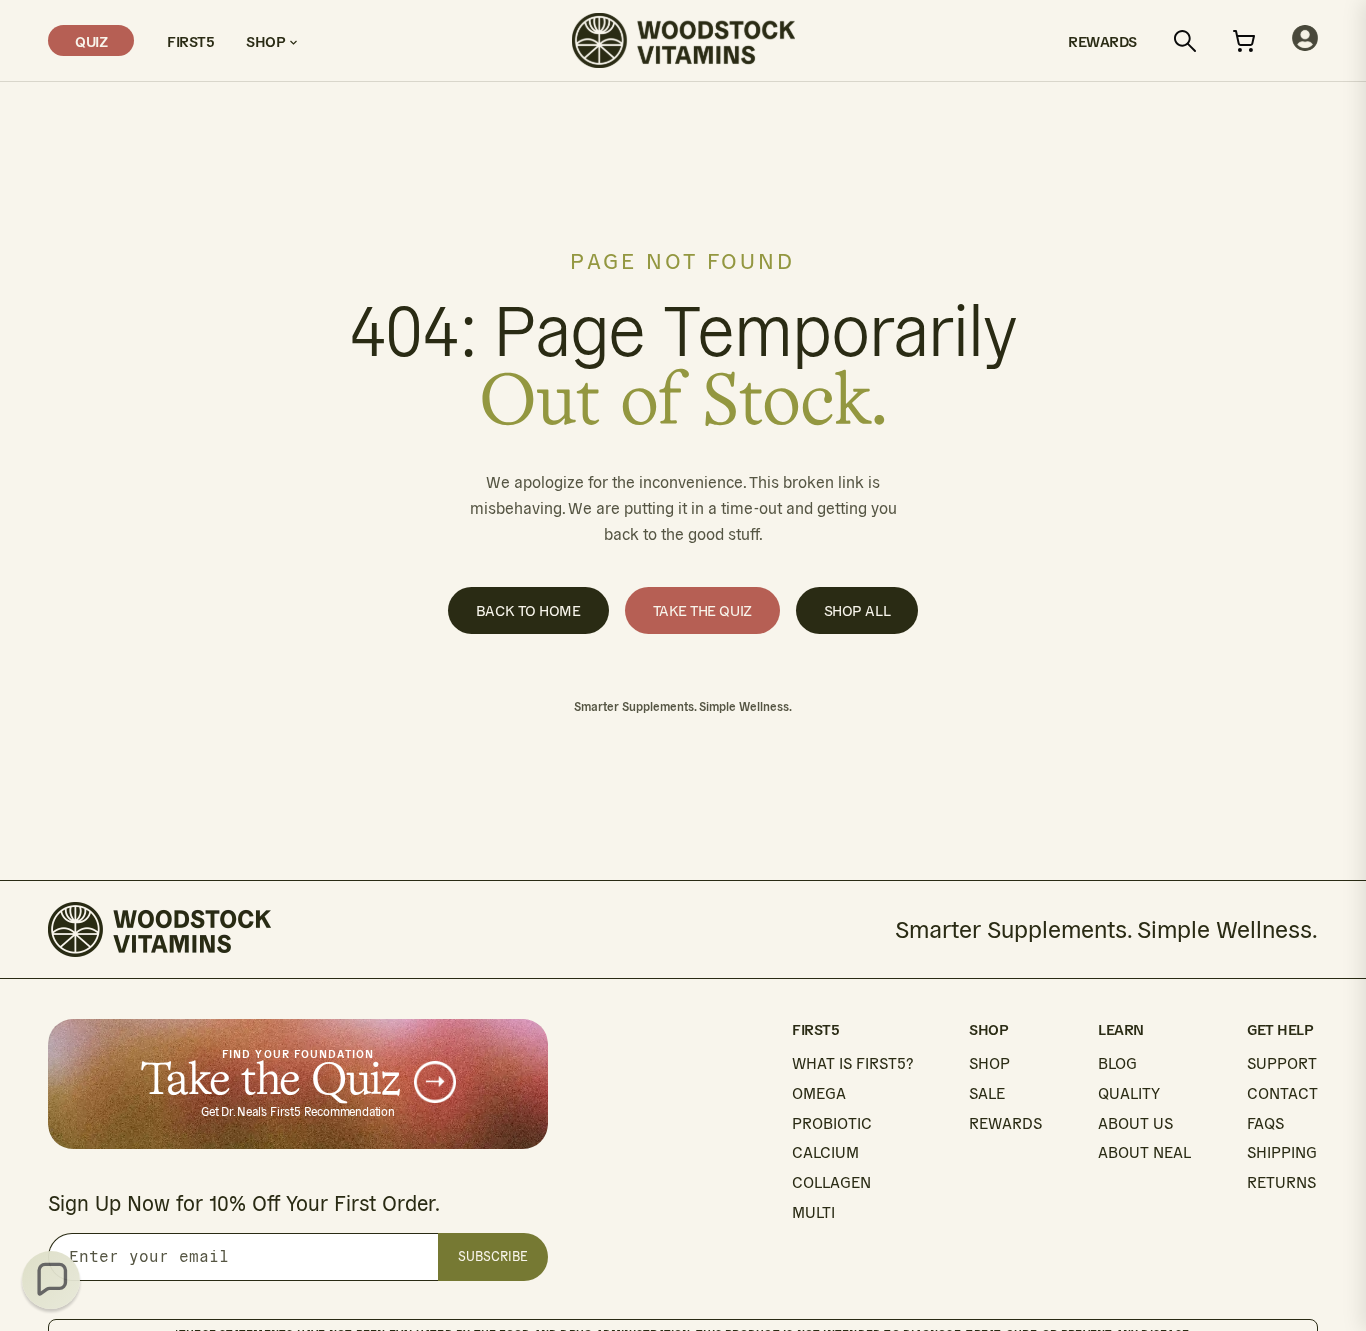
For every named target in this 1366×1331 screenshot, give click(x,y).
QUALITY (1129, 1093)
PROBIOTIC (832, 1123)
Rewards (1102, 40)
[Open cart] (1244, 41)
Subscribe (493, 1256)
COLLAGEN (831, 1182)
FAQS (1265, 1123)
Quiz (91, 40)
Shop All (857, 610)
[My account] (1305, 40)
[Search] (1185, 41)
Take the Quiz (702, 610)
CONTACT (1282, 1093)
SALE (987, 1093)
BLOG (1117, 1063)
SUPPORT (1282, 1063)
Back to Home (528, 610)
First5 (190, 40)
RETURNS (1281, 1182)
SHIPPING (1282, 1152)
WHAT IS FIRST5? (852, 1063)
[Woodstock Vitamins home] (683, 40)
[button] (51, 1280)
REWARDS (1005, 1123)
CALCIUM (825, 1152)
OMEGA (819, 1093)
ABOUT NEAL (1144, 1152)
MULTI (813, 1212)
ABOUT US (1135, 1123)
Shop (267, 40)
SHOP (989, 1063)
